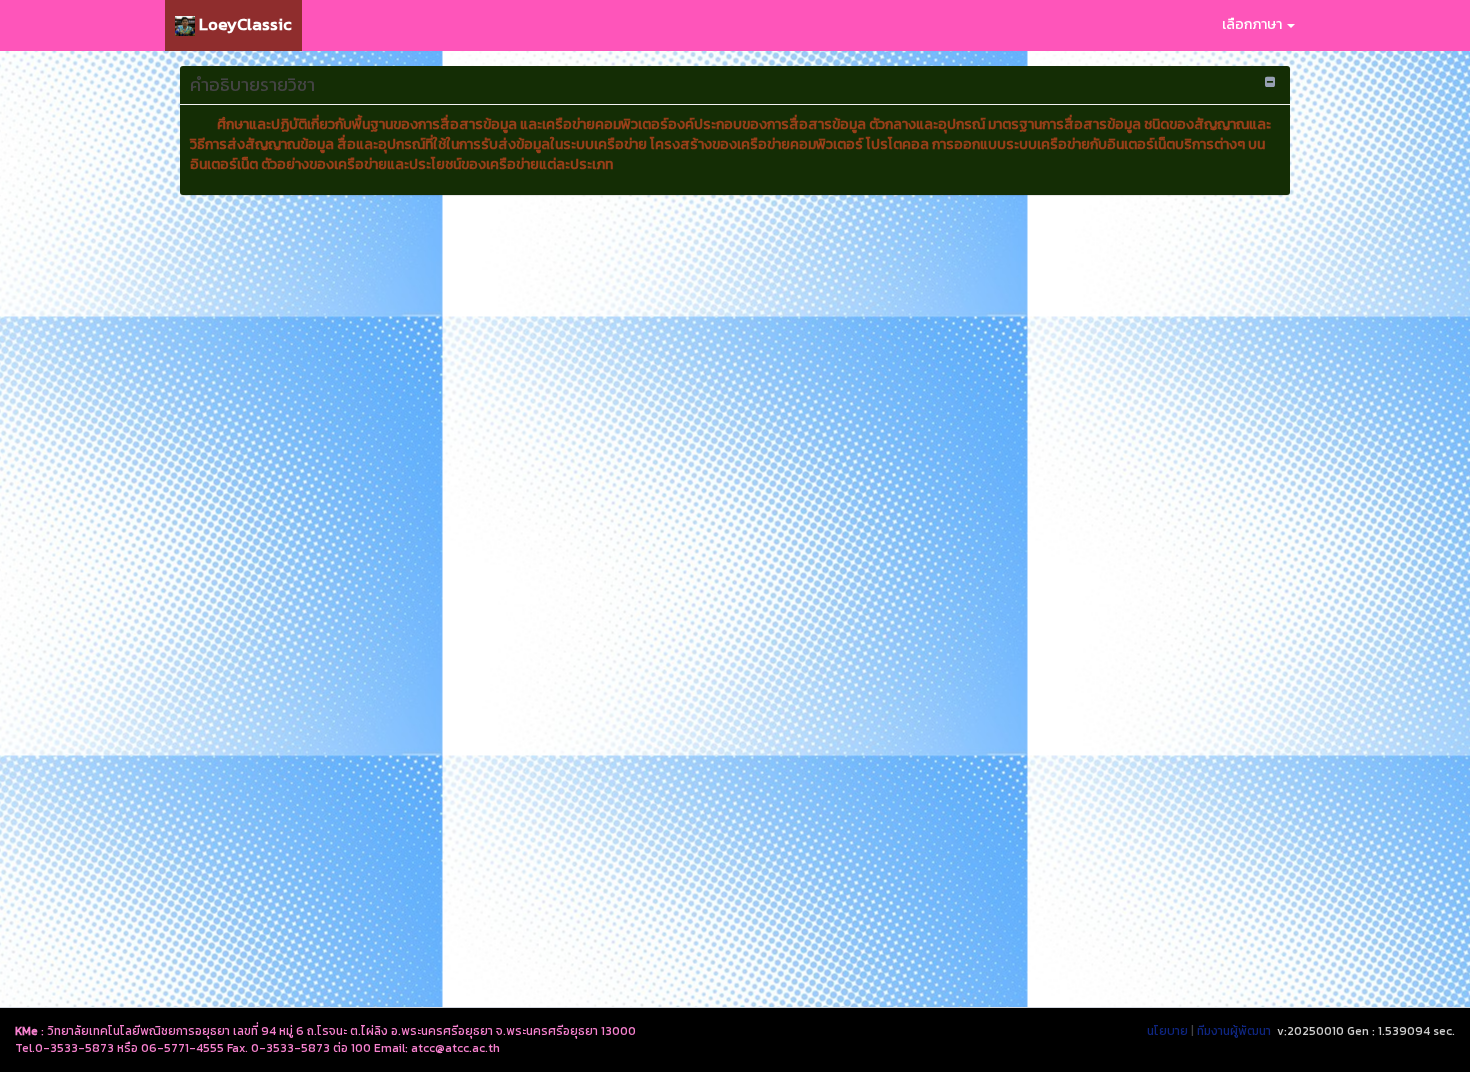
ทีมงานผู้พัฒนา (1234, 1031)
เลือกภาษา (1253, 24)
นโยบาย (1167, 1031)
